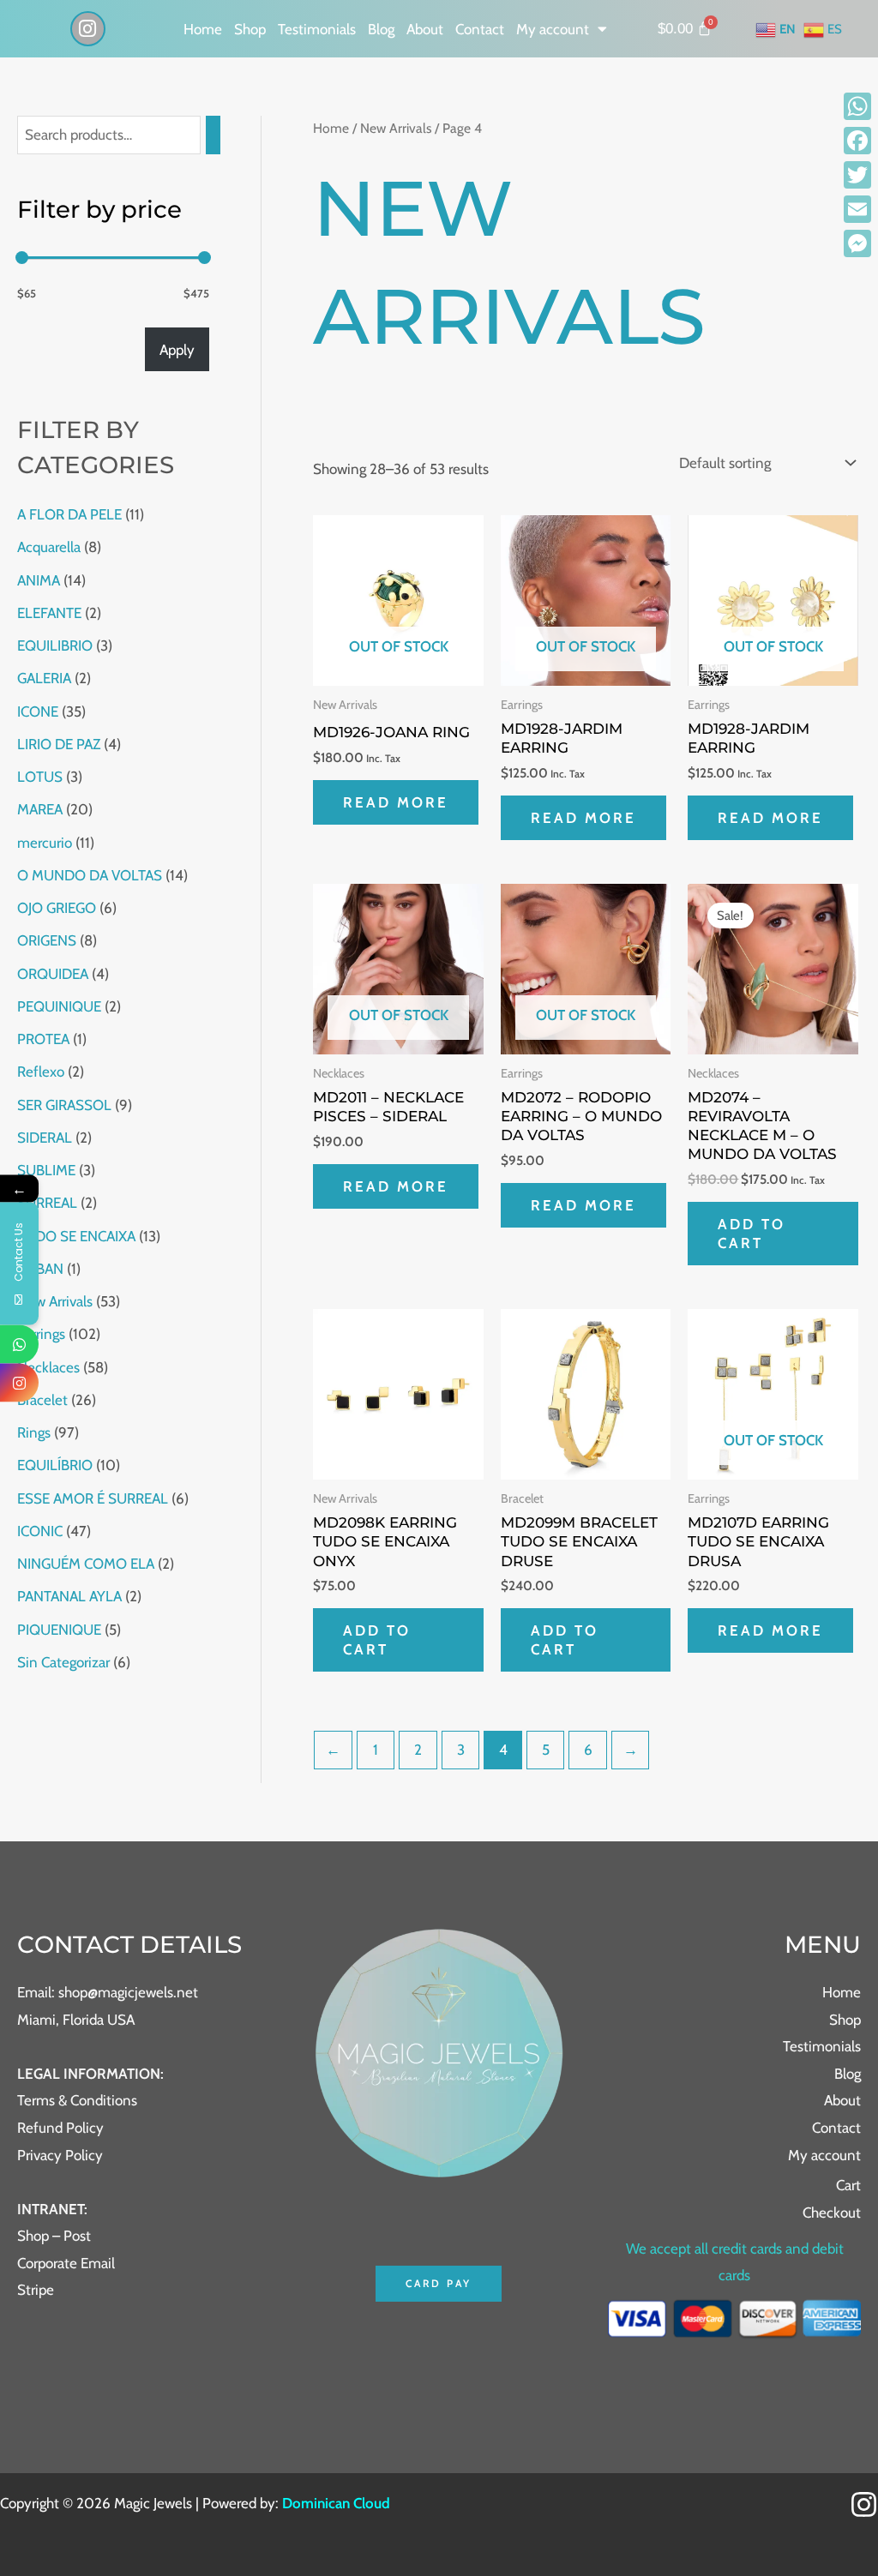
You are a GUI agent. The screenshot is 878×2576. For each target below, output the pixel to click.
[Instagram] (864, 2504)
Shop (250, 29)
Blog (381, 29)
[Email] (857, 209)
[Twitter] (857, 175)
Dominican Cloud (334, 2503)
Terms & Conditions (77, 2100)
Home (203, 29)
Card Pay (439, 2283)
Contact (480, 29)
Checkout (832, 2213)
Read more (396, 802)
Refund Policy (60, 2128)
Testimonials (317, 29)
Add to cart (752, 1234)
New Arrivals (396, 128)
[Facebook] (857, 141)
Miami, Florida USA (76, 2020)
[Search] (213, 135)
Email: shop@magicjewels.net (108, 1992)
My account (553, 29)
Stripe (36, 2290)
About (425, 29)
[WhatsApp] (857, 106)
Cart (848, 2185)
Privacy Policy (60, 2155)
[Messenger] (857, 243)
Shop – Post (54, 2236)
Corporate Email (66, 2263)
